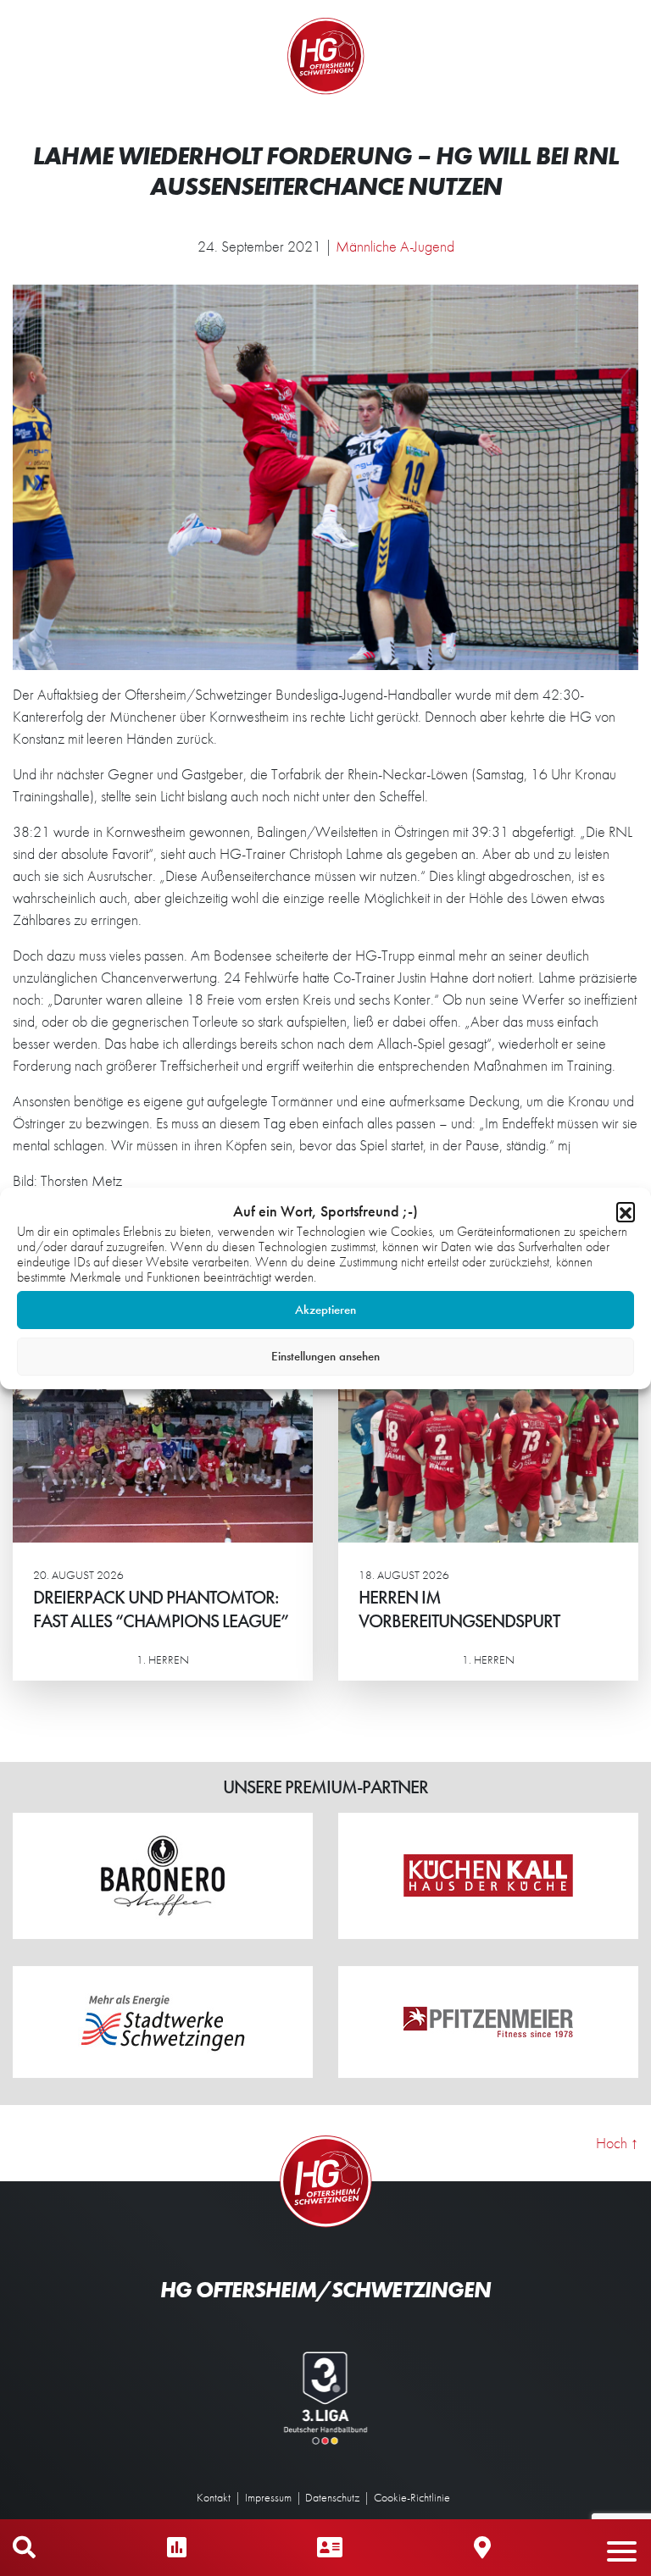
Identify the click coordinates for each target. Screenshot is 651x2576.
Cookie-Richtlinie (412, 2497)
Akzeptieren (325, 1310)
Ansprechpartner (330, 2548)
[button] (626, 1211)
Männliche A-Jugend (395, 246)
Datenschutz (332, 2497)
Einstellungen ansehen (325, 1356)
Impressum (268, 2497)
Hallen (482, 2548)
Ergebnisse (177, 2548)
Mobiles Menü (630, 2548)
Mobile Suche (24, 2548)
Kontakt (214, 2497)
